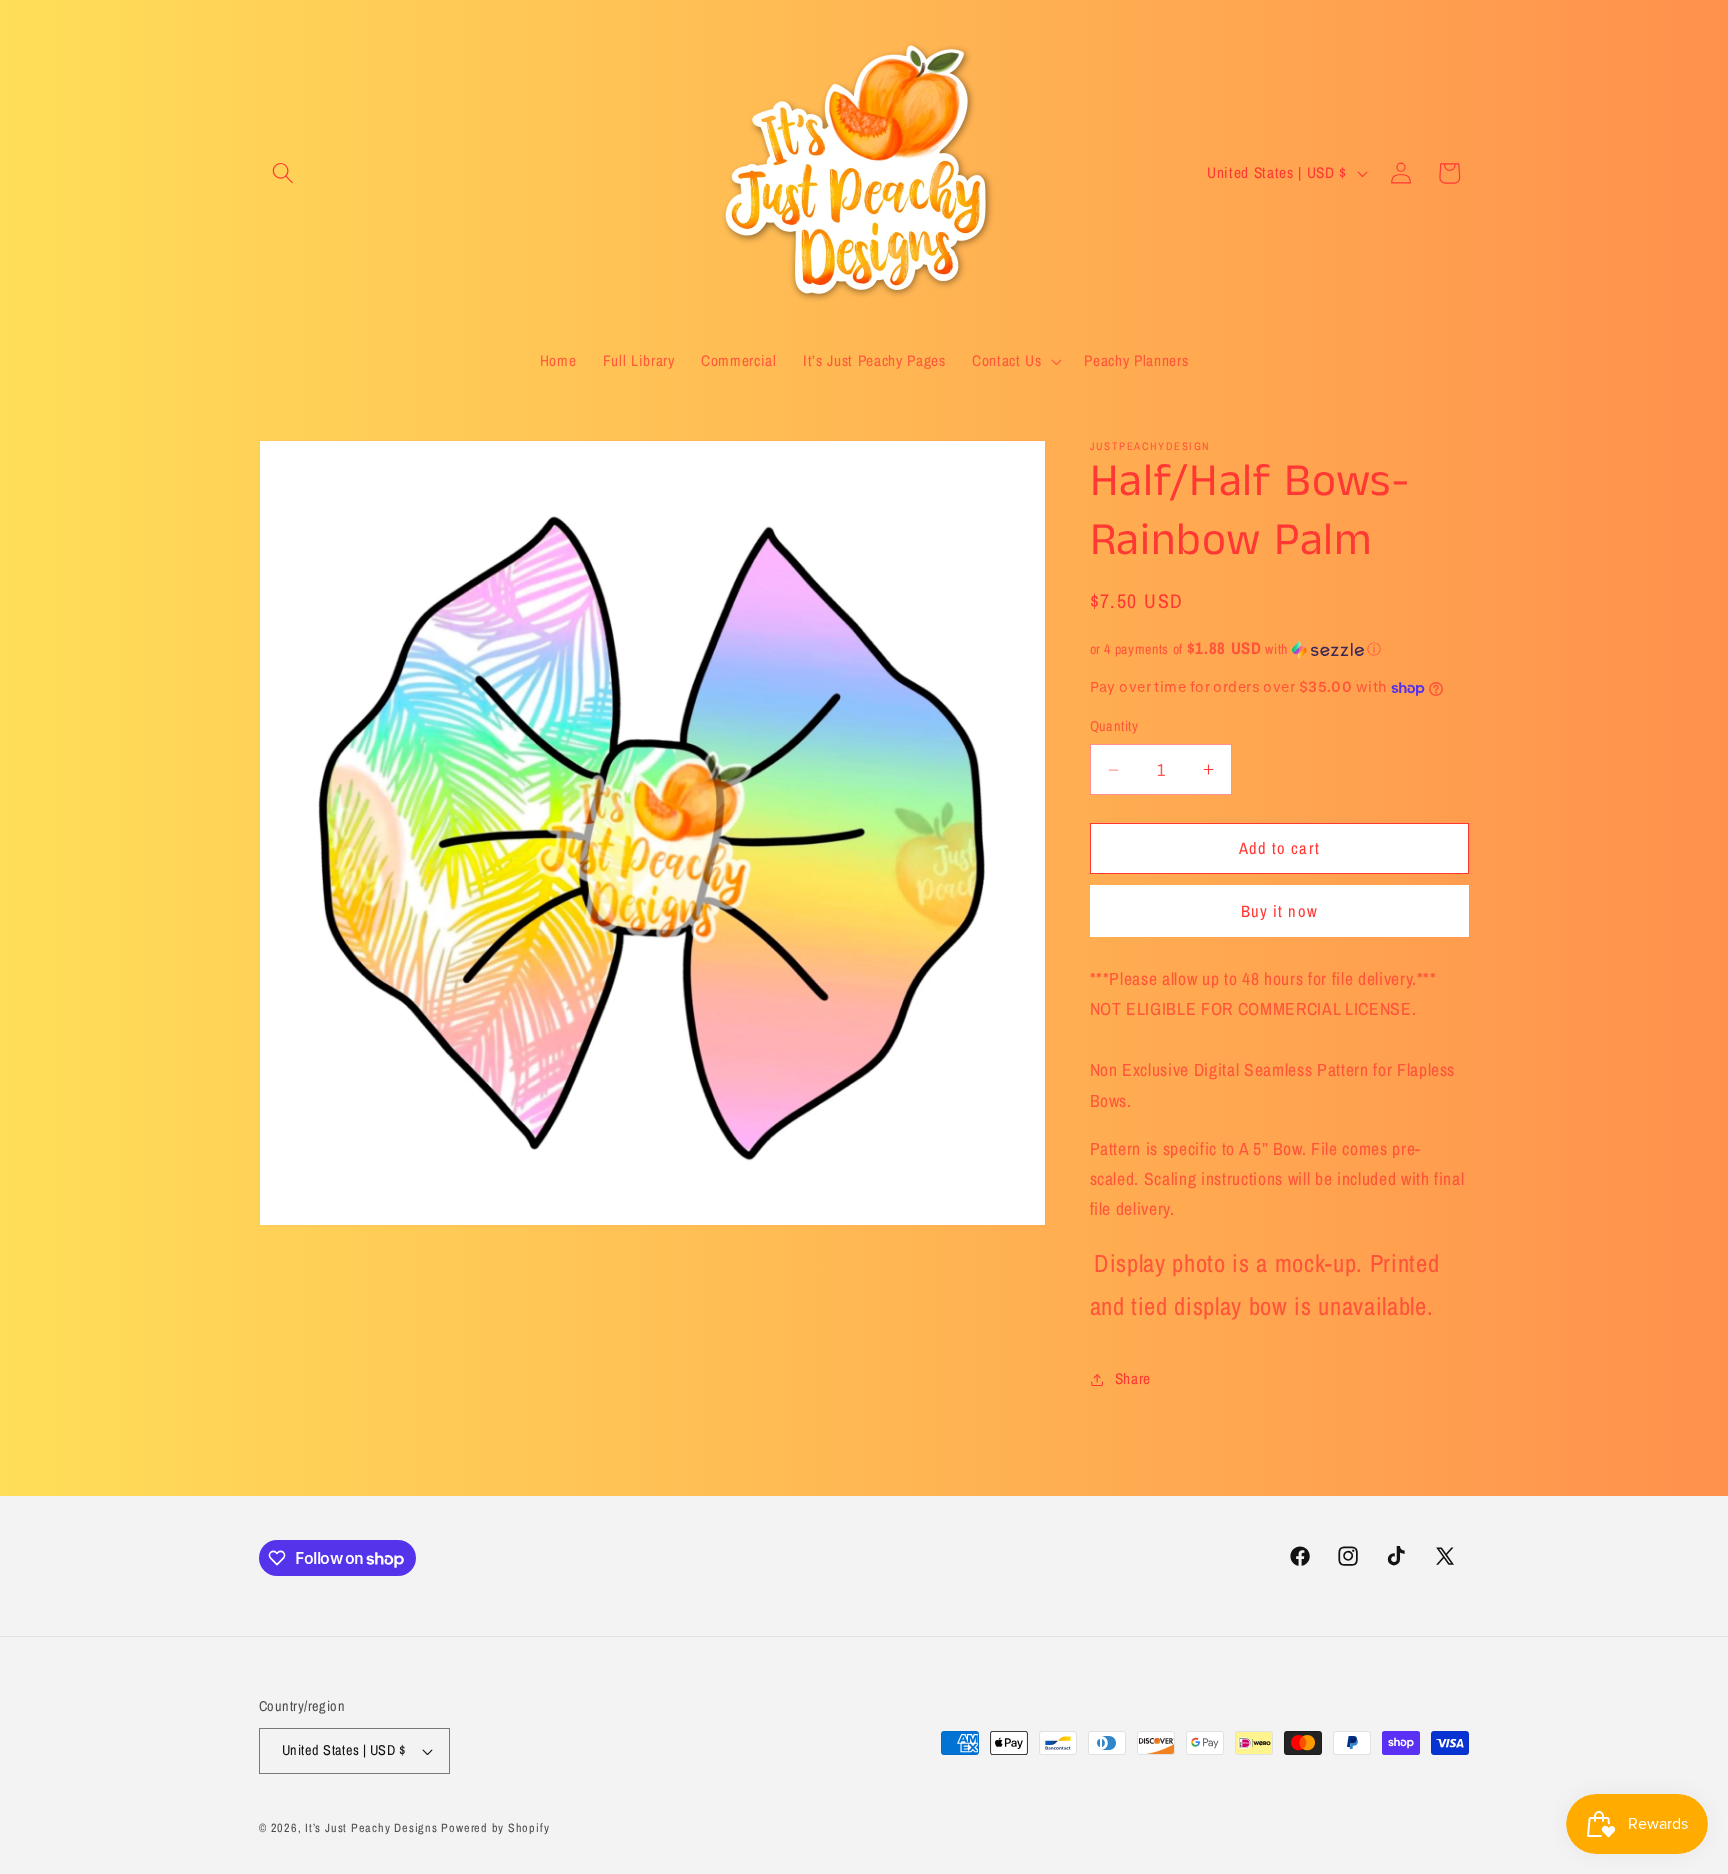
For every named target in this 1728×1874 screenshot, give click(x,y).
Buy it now (1279, 911)
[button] (283, 173)
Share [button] (1133, 1378)
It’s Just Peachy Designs (371, 1827)
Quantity (1114, 726)
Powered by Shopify (495, 1827)
